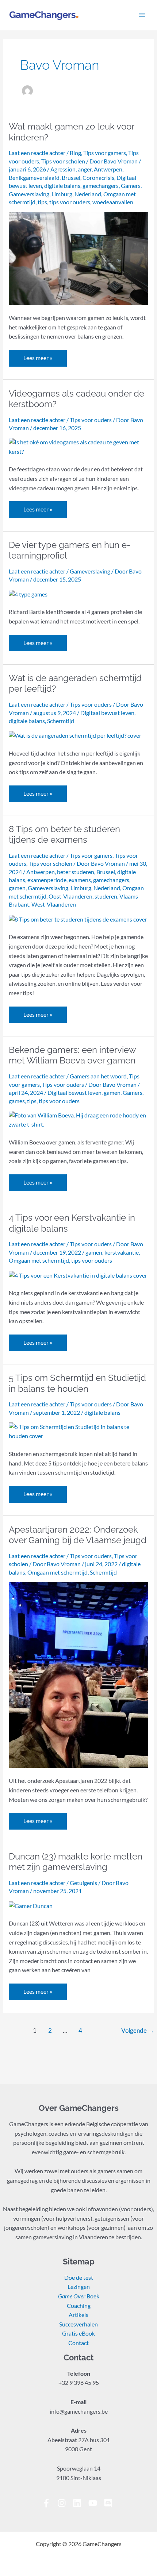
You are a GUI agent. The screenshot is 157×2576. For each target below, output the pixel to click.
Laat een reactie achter (37, 153)
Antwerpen (108, 169)
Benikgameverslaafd (34, 178)
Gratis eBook (78, 2333)
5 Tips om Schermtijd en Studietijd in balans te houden (77, 1383)
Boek (79, 2296)
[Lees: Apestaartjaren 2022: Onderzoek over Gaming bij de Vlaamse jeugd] (78, 1674)
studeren (106, 896)
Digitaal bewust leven (107, 713)
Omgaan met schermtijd (39, 1260)
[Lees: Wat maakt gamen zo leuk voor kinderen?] (78, 258)
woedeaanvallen (113, 202)
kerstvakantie (122, 1252)
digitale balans (62, 186)
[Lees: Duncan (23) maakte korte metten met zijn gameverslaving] (31, 1905)
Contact (78, 2343)
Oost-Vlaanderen (70, 896)
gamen (17, 888)
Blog (75, 153)
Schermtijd (61, 721)
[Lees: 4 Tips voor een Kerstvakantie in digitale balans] (78, 1275)
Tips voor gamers (105, 153)
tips (42, 202)
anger (85, 169)
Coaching (79, 2306)
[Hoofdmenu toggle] (142, 15)
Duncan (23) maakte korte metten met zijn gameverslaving (76, 1862)
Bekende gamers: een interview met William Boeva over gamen (72, 1055)
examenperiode (47, 880)
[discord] (109, 2503)
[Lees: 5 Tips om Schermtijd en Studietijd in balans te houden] (78, 1431)
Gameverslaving (29, 194)
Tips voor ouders (91, 420)
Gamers (131, 186)
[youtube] (95, 2503)
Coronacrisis (98, 178)
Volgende (138, 2031)
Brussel (71, 178)
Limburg (62, 194)
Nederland (88, 194)
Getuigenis (83, 1883)
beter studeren (76, 872)
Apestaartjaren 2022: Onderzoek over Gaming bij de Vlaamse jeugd (78, 1535)
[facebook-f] (49, 2503)
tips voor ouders (70, 202)
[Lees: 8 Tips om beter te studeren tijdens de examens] (78, 919)
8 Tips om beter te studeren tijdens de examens (64, 835)
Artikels (78, 2315)
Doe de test (79, 2278)
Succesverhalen (78, 2324)
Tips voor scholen (63, 161)
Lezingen (79, 2287)
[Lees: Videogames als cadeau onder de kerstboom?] (78, 447)
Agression (63, 169)
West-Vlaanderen (54, 904)
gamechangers (101, 186)
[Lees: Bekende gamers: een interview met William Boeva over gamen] (78, 1119)
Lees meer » (38, 356)
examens (80, 880)
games (17, 1101)
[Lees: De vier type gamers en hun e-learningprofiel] (28, 594)
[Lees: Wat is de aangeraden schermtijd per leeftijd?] (75, 735)
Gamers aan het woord (98, 1076)
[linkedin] (80, 2503)
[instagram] (64, 2503)
